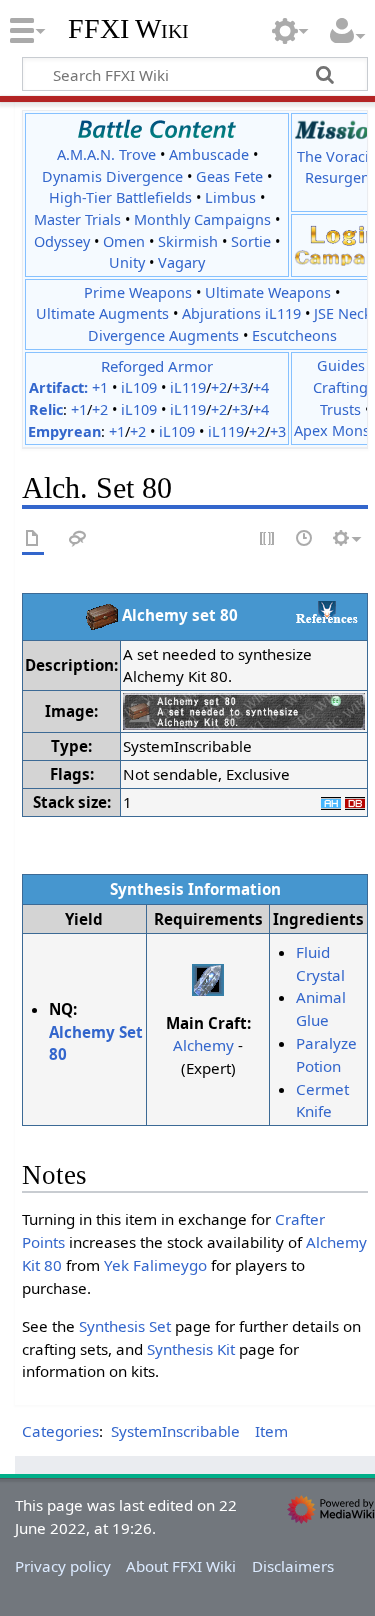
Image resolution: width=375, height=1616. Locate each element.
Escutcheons (294, 335)
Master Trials (77, 219)
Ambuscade (209, 154)
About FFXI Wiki (181, 1566)
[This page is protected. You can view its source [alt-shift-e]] (268, 539)
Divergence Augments (163, 335)
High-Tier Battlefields (120, 197)
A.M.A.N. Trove (106, 154)
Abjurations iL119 (241, 313)
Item (271, 1431)
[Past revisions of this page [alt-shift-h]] (305, 539)
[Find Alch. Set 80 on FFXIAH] (331, 802)
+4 (261, 387)
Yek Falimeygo (155, 1265)
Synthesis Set (125, 1326)
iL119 (188, 387)
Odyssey (62, 241)
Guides (341, 365)
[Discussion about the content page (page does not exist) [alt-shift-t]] (78, 539)
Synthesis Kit (191, 1349)
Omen (124, 241)
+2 (219, 387)
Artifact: (58, 387)
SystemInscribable (175, 1431)
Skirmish (188, 241)
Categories (60, 1431)
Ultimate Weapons (268, 292)
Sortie (251, 241)
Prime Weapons (138, 292)
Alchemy (203, 1045)
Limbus (230, 197)
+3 (240, 387)
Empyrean (64, 431)
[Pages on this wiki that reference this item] (327, 612)
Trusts (340, 409)
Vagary (181, 262)
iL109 (139, 387)
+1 (100, 387)
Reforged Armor (157, 366)
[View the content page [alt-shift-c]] (33, 539)
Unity (127, 262)
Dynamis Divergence (112, 176)
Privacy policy (63, 1566)
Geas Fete (229, 176)
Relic (46, 409)
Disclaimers (293, 1566)
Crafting (340, 387)
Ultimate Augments (102, 313)
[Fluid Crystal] (208, 978)
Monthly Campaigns (202, 219)
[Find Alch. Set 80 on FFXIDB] (355, 802)
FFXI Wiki (128, 29)
